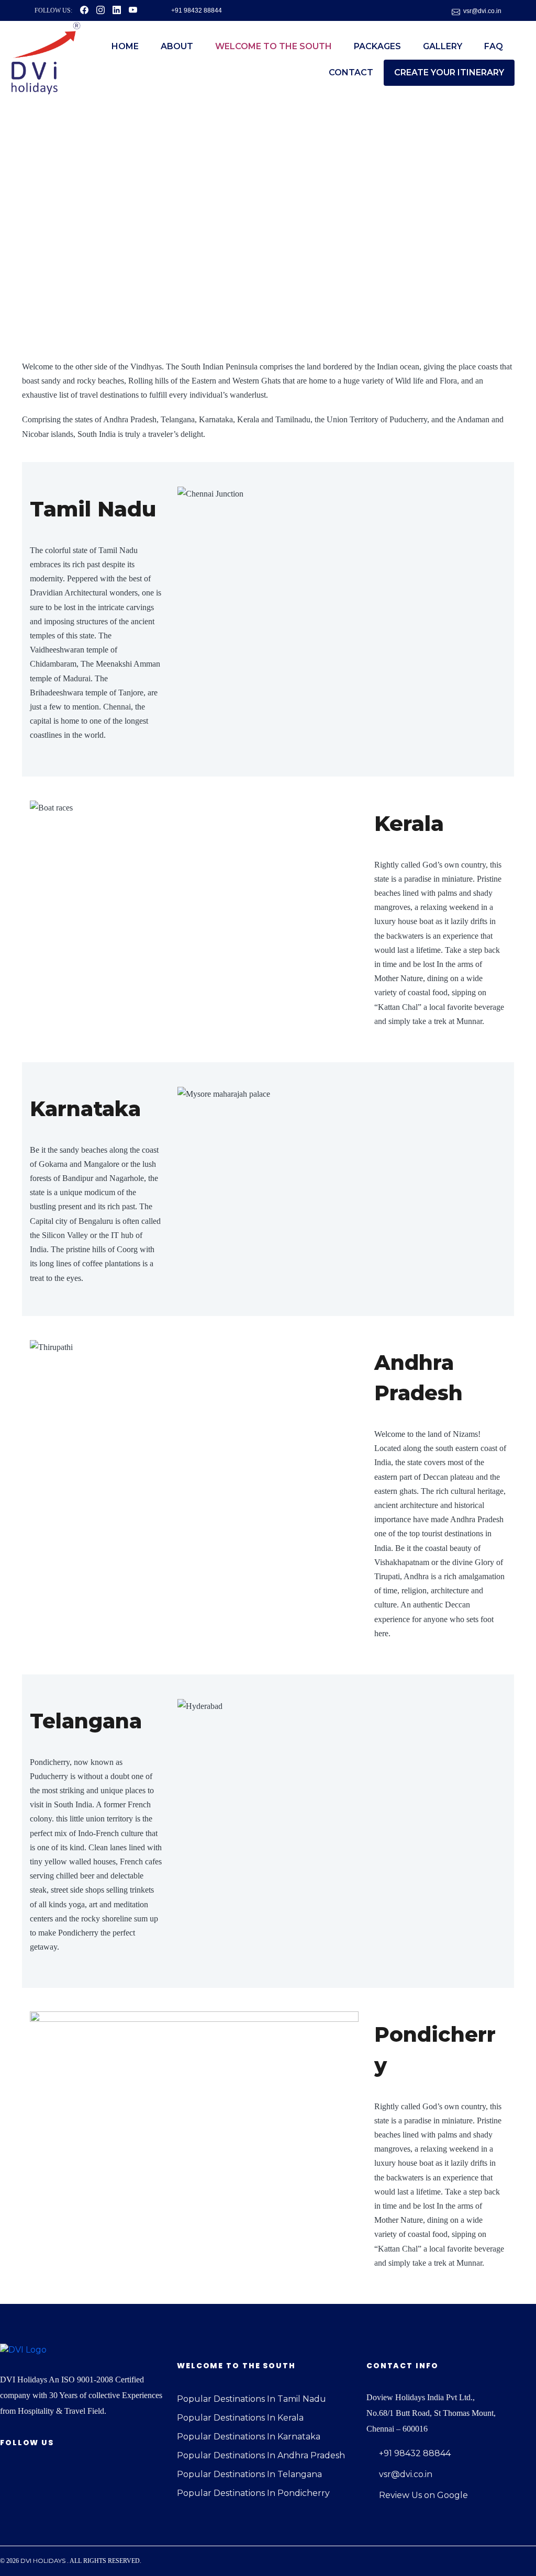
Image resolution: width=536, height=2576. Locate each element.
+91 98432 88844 (197, 10)
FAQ (494, 46)
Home (125, 46)
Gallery (443, 46)
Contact (351, 72)
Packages (377, 46)
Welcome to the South (273, 46)
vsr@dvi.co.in (482, 11)
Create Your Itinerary (449, 72)
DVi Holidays (43, 2561)
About (177, 46)
